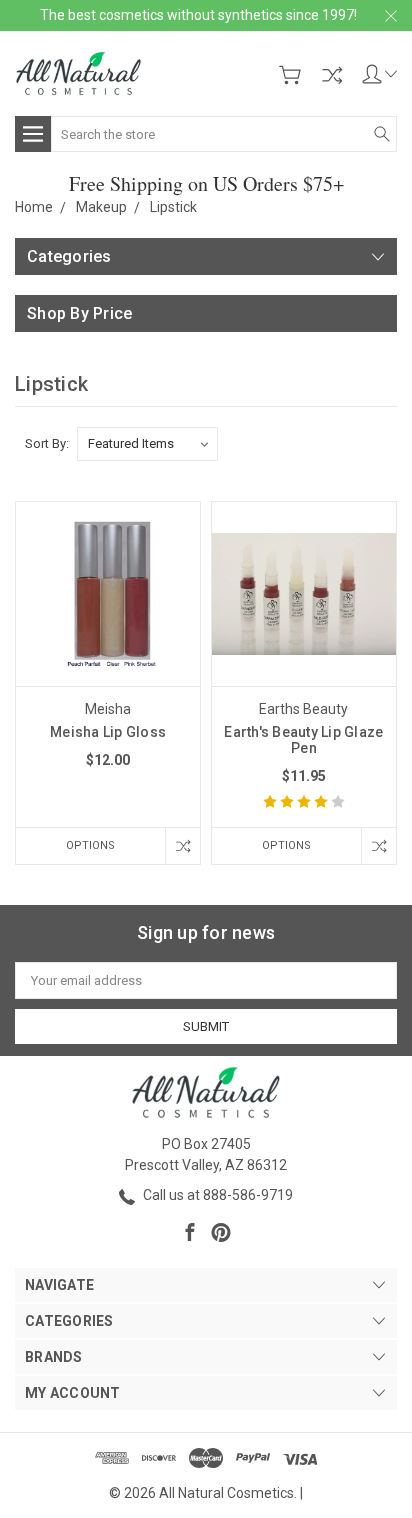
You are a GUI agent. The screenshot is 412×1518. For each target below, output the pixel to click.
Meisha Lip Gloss (108, 732)
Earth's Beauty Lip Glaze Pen (303, 740)
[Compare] (332, 75)
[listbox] (147, 444)
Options (90, 845)
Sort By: (47, 443)
